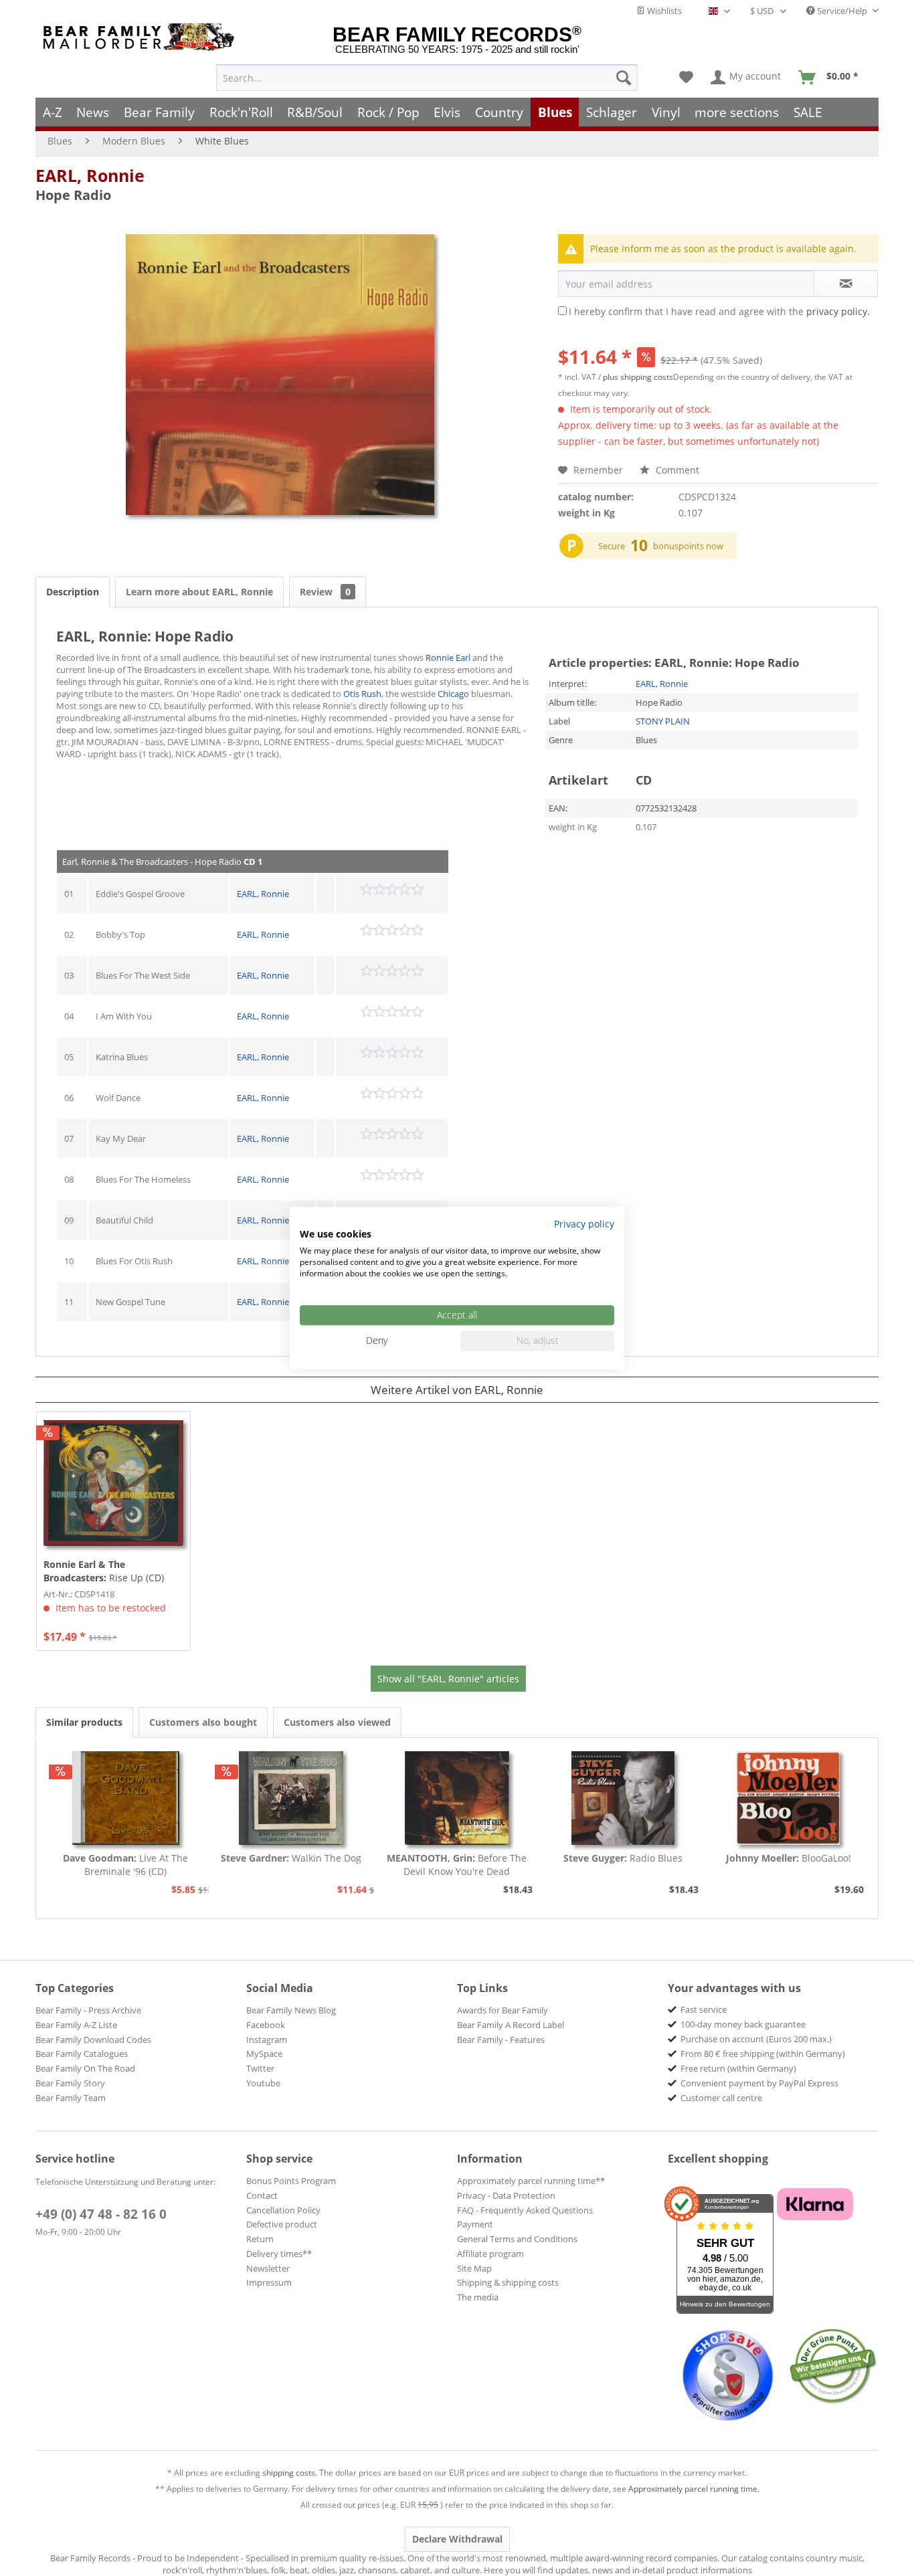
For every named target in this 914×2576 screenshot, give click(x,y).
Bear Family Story (70, 2083)
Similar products (84, 1722)
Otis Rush (362, 694)
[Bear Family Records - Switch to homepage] (141, 37)
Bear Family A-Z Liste (76, 2025)
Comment (676, 470)
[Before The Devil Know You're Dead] (457, 1798)
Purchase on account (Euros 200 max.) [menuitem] (756, 2039)
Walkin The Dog (291, 1858)
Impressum (269, 2282)
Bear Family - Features (501, 2040)
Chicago (453, 694)
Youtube (263, 2083)
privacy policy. (838, 311)
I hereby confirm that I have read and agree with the (719, 311)
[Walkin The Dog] (292, 1798)
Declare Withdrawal (457, 2539)
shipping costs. (290, 2473)
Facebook (266, 2025)
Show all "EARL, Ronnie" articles (448, 1679)
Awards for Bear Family (502, 2010)
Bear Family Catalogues (82, 2054)
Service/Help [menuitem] (842, 11)
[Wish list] (686, 78)
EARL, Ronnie (90, 175)
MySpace (264, 2054)
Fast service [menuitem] (704, 2009)
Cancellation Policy (283, 2210)
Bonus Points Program (291, 2181)
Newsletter (268, 2268)
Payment (475, 2224)
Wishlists (663, 11)
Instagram (267, 2040)
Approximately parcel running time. (694, 2489)
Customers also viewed (337, 1722)
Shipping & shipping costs (508, 2282)
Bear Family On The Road (85, 2068)
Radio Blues (623, 1858)
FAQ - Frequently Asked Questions (525, 2210)
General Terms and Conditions (517, 2239)
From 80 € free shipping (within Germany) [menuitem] (763, 2054)
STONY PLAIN (663, 721)
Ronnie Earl (448, 658)
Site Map (474, 2268)
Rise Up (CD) (104, 1571)
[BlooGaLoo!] (788, 1798)
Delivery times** (279, 2254)
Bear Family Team (71, 2098)
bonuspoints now (688, 546)
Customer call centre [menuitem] (721, 2098)
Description (73, 592)
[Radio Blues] (623, 1798)
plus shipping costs (638, 377)
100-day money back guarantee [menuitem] (743, 2024)
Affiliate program (490, 2254)
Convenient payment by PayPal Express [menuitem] (759, 2083)
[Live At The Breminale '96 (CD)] (126, 1798)
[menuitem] (427, 78)
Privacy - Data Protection (506, 2195)
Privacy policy (584, 1224)
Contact (262, 2195)
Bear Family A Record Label (511, 2025)
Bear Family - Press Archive (88, 2010)
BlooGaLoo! (789, 1858)
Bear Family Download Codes (93, 2040)
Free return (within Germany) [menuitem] (738, 2068)
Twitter (260, 2068)
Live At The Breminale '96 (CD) (125, 1865)
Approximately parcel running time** (531, 2181)
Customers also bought (203, 1722)
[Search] (624, 78)
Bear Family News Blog (291, 2010)
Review (325, 592)
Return (260, 2239)
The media (478, 2297)
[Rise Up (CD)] (113, 1483)
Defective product (282, 2224)
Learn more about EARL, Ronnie (199, 592)
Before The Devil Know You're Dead (457, 1865)
